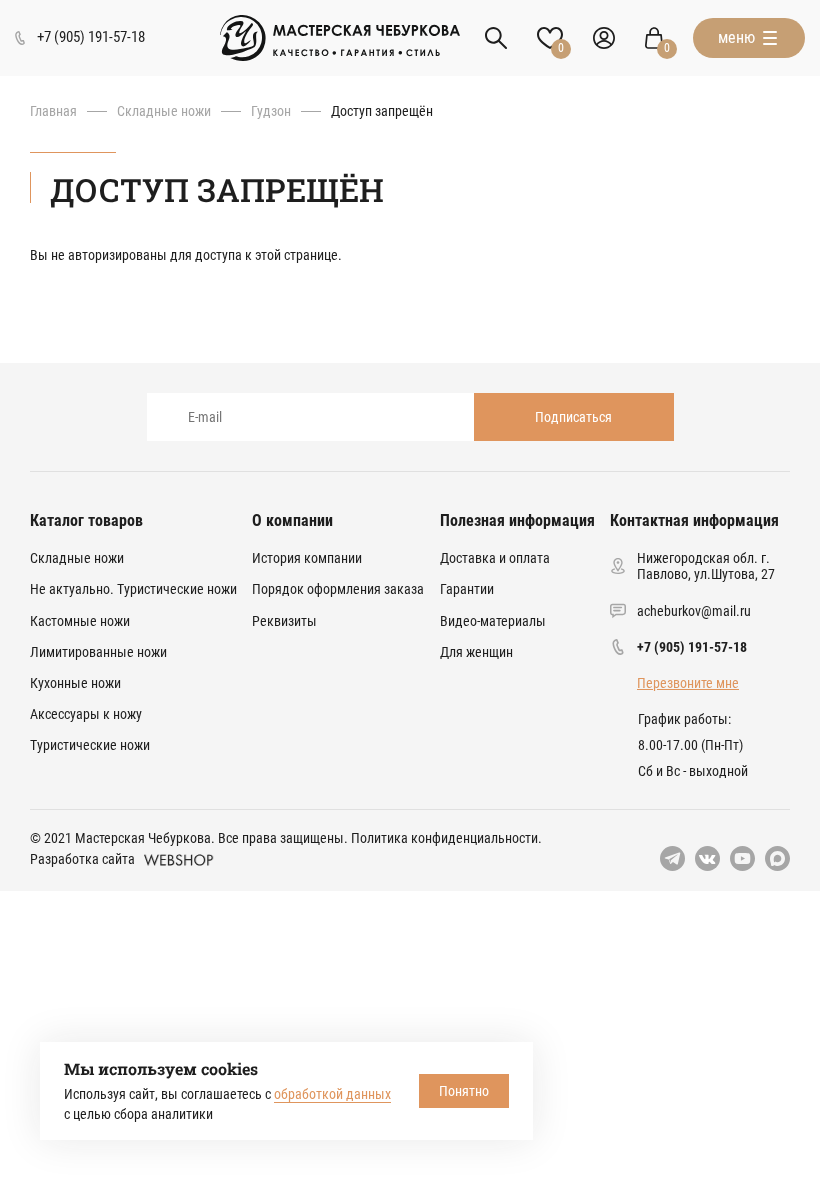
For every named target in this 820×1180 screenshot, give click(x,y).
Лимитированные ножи (98, 652)
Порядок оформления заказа (338, 589)
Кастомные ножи (80, 621)
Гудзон (271, 111)
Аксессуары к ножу (86, 714)
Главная (53, 111)
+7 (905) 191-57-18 (692, 647)
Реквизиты (284, 621)
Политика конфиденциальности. (446, 838)
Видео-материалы (493, 621)
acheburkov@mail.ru (694, 611)
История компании (307, 558)
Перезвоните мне (688, 683)
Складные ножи (164, 111)
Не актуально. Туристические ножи (133, 589)
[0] (654, 38)
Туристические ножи (90, 745)
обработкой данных (332, 1094)
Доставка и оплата (495, 558)
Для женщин (476, 652)
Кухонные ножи (75, 683)
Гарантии (467, 589)
